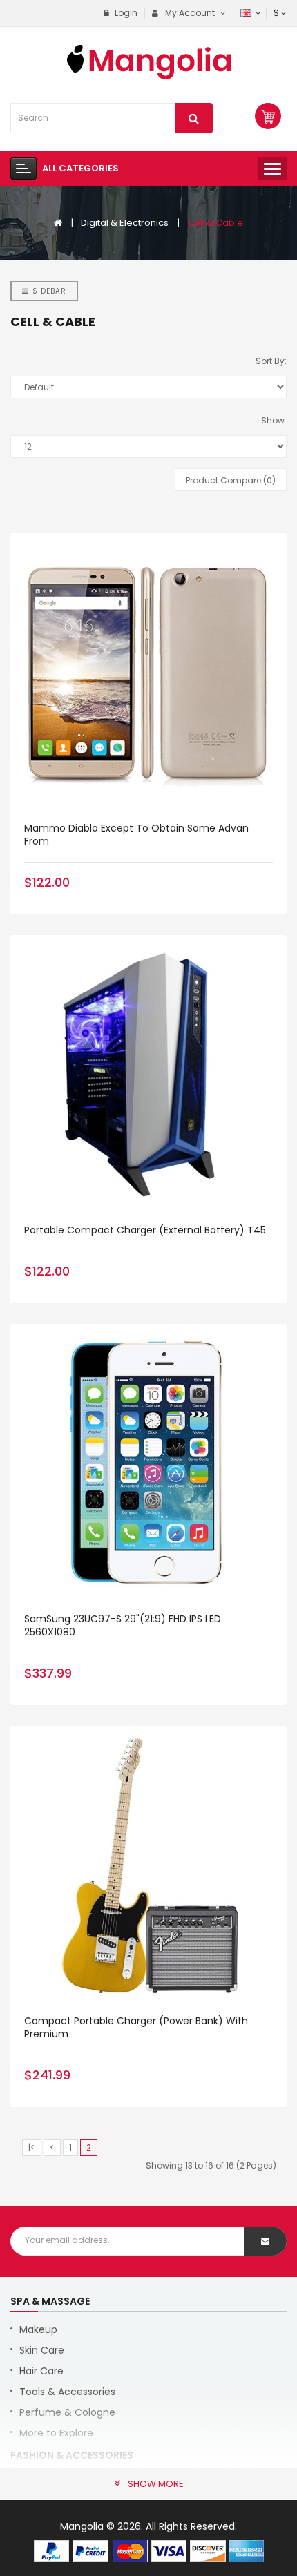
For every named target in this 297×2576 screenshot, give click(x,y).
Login (125, 13)
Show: (274, 420)
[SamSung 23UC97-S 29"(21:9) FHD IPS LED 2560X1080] (148, 1462)
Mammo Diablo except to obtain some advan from (136, 835)
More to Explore (56, 2433)
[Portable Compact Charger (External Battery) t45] (148, 1073)
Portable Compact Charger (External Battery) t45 (145, 1230)
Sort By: (271, 361)
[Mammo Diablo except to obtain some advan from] (148, 671)
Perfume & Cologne (67, 2412)
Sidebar (49, 291)
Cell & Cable (215, 223)
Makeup (38, 2329)
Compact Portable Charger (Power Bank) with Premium (136, 2027)
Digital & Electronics (125, 223)
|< (32, 2147)
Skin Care (42, 2350)
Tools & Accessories (67, 2392)
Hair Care (41, 2371)
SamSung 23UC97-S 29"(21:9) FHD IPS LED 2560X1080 (123, 1625)
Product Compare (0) (231, 480)
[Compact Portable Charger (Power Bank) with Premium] (148, 1864)
